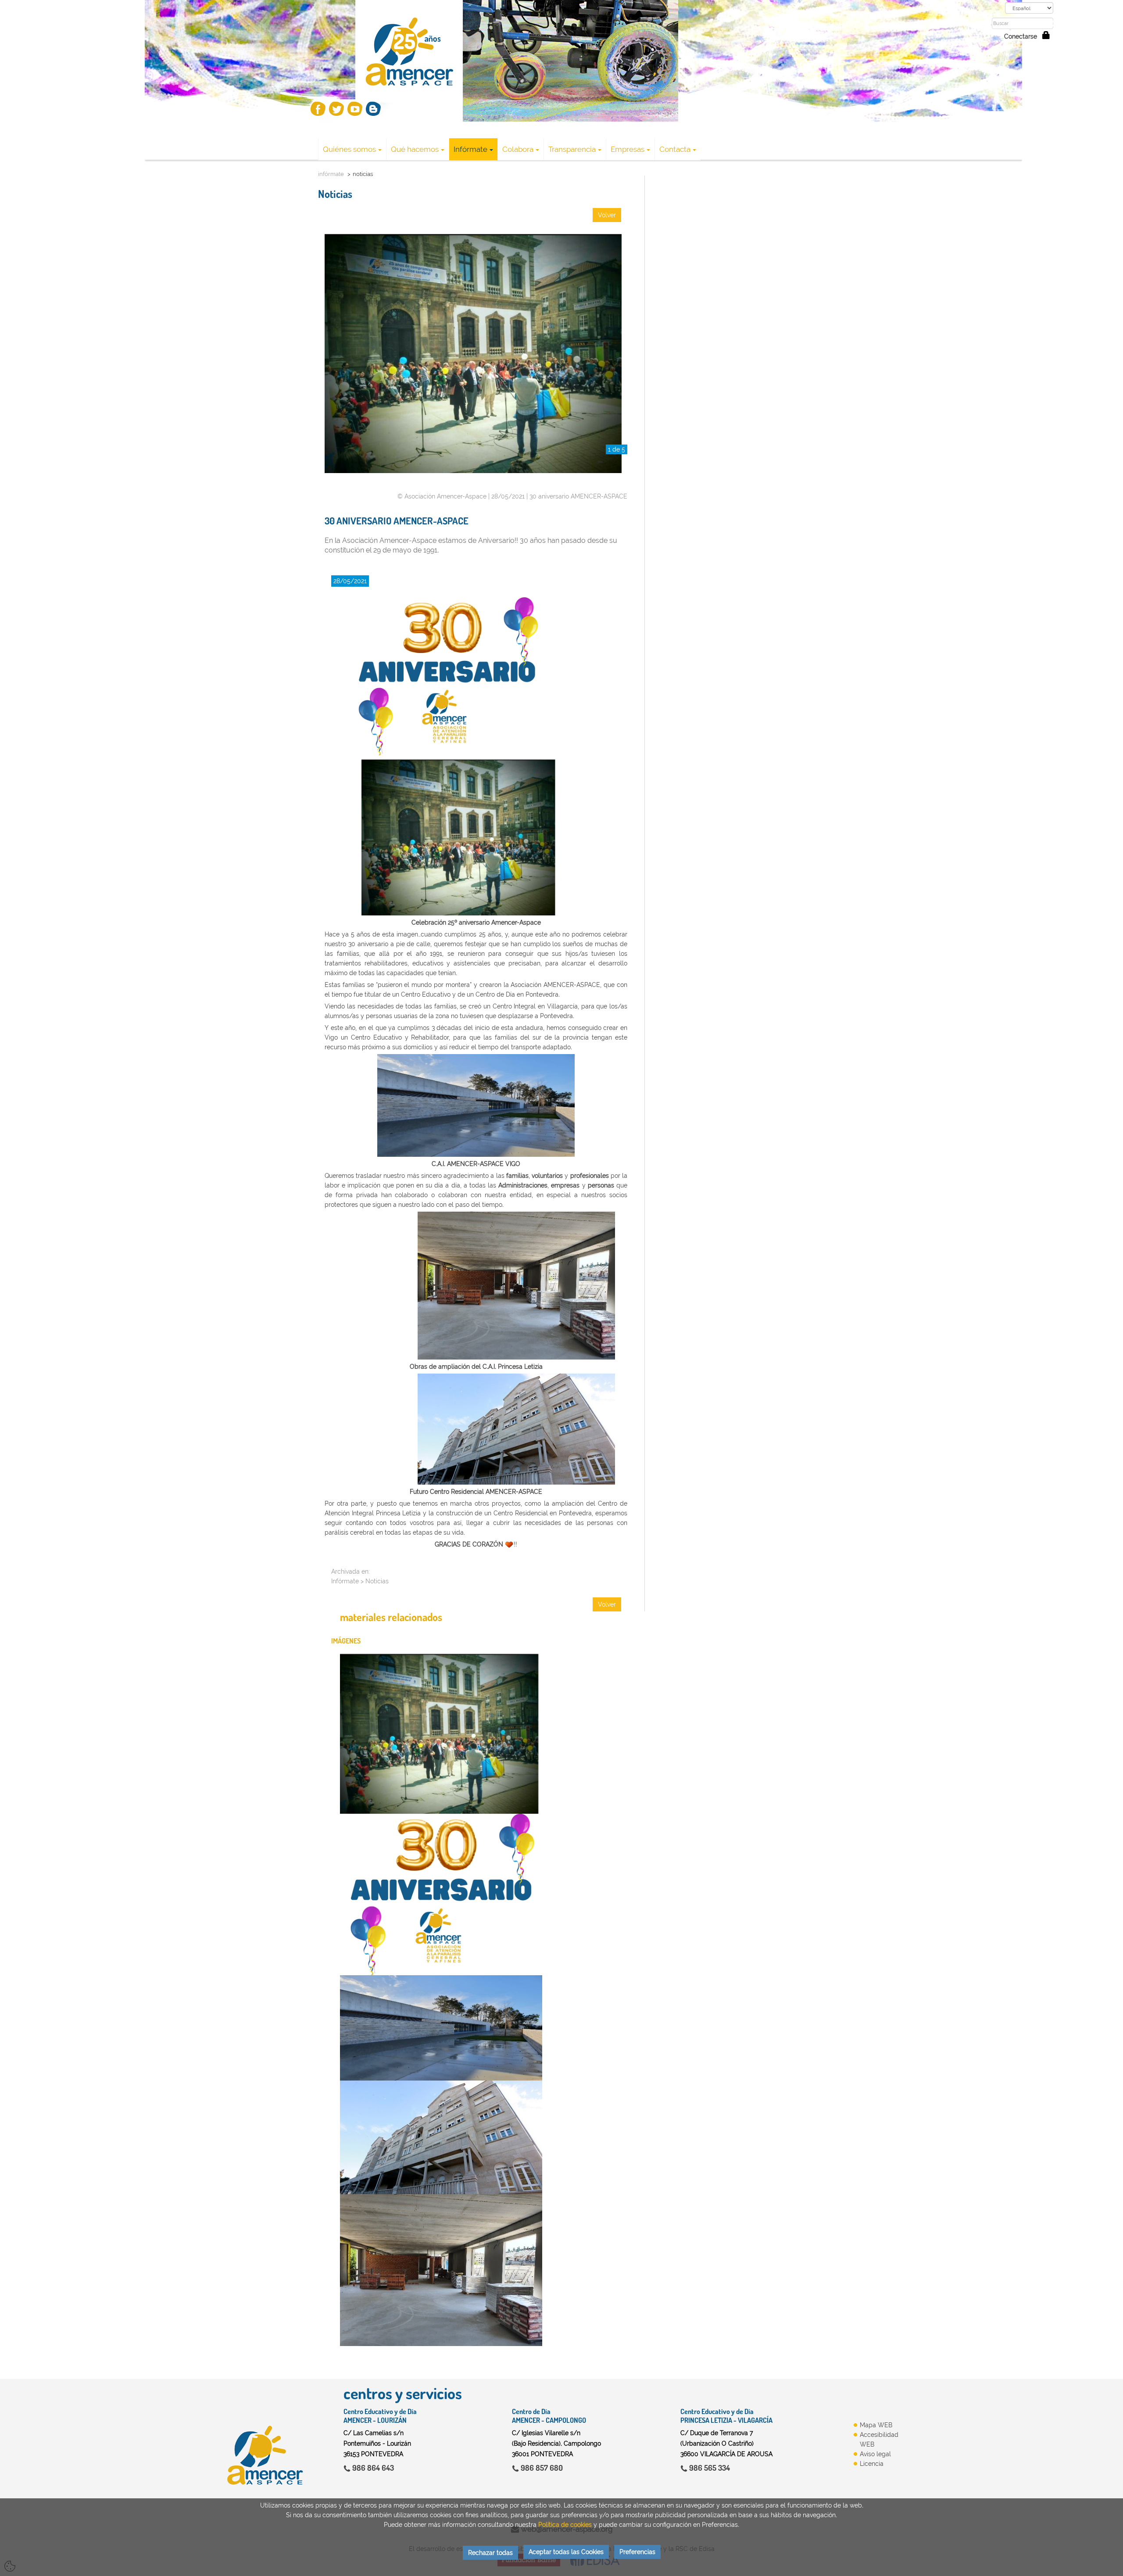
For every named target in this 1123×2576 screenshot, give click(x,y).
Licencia (872, 2464)
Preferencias (637, 2552)
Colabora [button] (518, 149)
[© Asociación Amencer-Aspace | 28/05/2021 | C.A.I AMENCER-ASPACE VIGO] (441, 2028)
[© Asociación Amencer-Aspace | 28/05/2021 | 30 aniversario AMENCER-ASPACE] (441, 1895)
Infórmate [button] (470, 149)
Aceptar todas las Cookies (566, 2552)
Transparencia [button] (572, 149)
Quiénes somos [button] (349, 149)
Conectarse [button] (1023, 36)
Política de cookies (565, 2525)
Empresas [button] (628, 149)
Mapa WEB (876, 2425)
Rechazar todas (490, 2553)
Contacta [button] (675, 149)
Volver (607, 215)
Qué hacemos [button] (415, 149)
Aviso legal (875, 2454)
